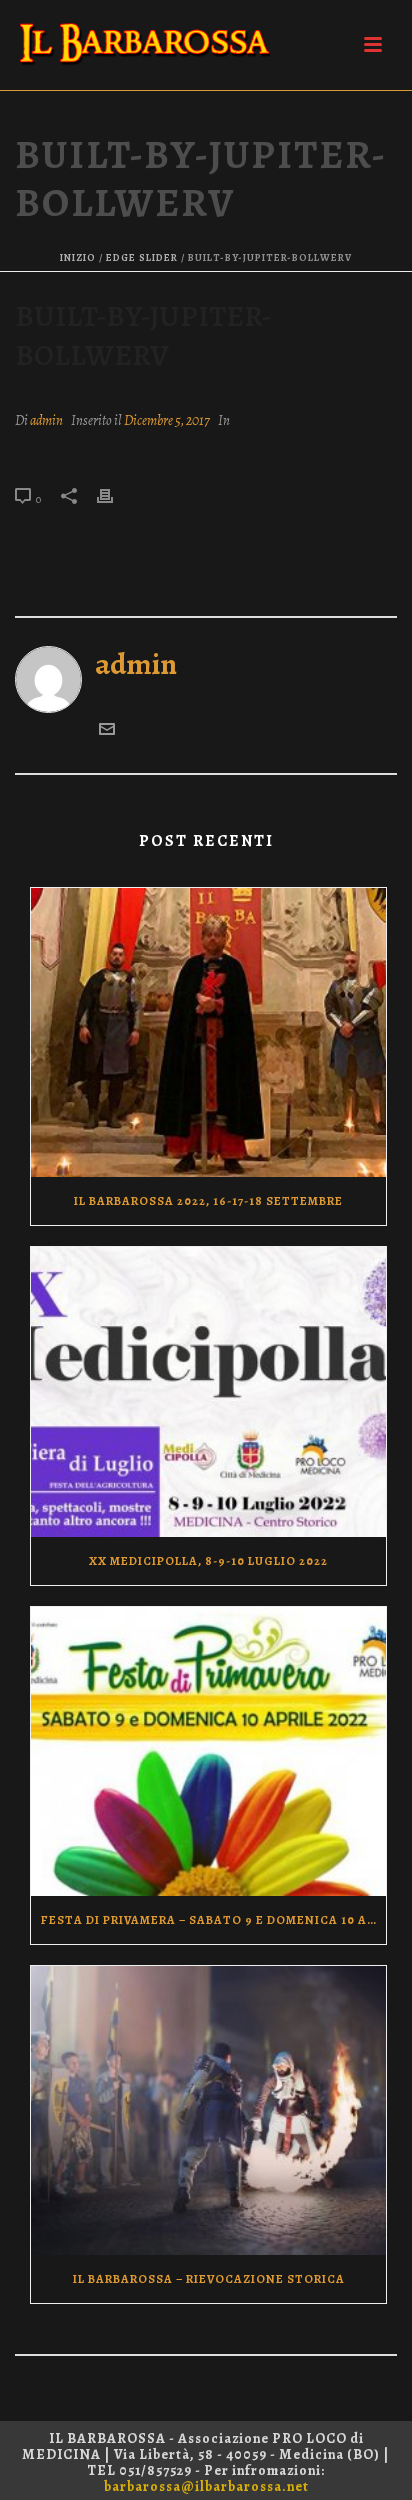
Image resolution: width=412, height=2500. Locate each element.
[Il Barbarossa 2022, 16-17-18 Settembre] (208, 1032)
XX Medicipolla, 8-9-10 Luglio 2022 (208, 1561)
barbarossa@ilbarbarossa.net (206, 2486)
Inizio (78, 257)
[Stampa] (115, 493)
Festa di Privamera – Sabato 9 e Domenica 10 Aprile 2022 (213, 1920)
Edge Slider (142, 257)
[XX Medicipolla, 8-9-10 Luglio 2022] (208, 1391)
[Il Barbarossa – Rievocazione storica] (208, 2110)
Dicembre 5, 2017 (167, 420)
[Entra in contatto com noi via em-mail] (107, 727)
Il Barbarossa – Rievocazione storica (209, 2279)
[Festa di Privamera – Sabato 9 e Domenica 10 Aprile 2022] (208, 1751)
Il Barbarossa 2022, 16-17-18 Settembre (208, 1201)
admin (46, 420)
